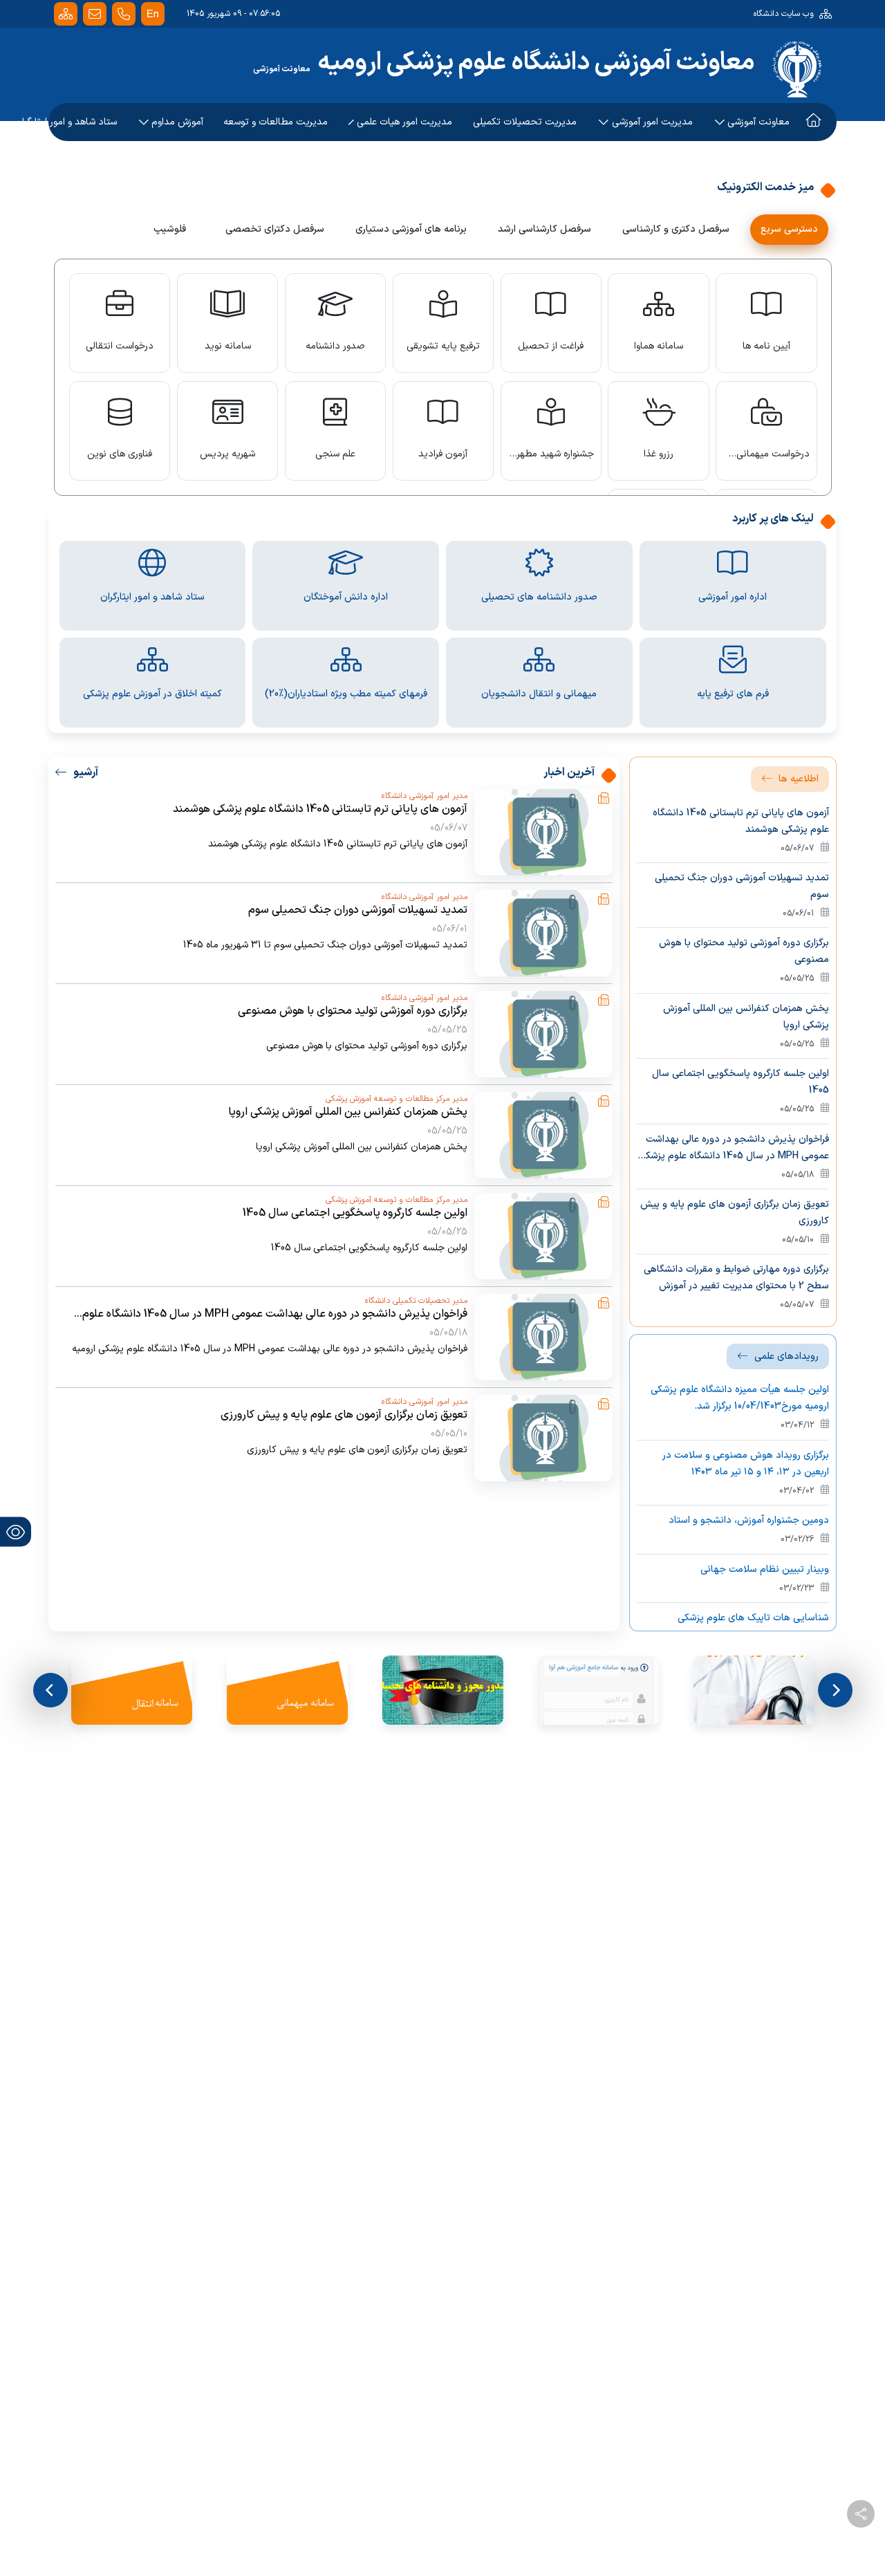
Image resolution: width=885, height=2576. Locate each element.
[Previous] (835, 1690)
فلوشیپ (170, 229)
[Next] (50, 1690)
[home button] (813, 21)
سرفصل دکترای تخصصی (275, 229)
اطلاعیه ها (799, 779)
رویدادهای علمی (786, 1356)
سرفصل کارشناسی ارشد (544, 229)
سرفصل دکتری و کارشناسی (676, 229)
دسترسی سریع (789, 229)
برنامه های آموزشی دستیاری (411, 229)
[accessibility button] (16, 1532)
